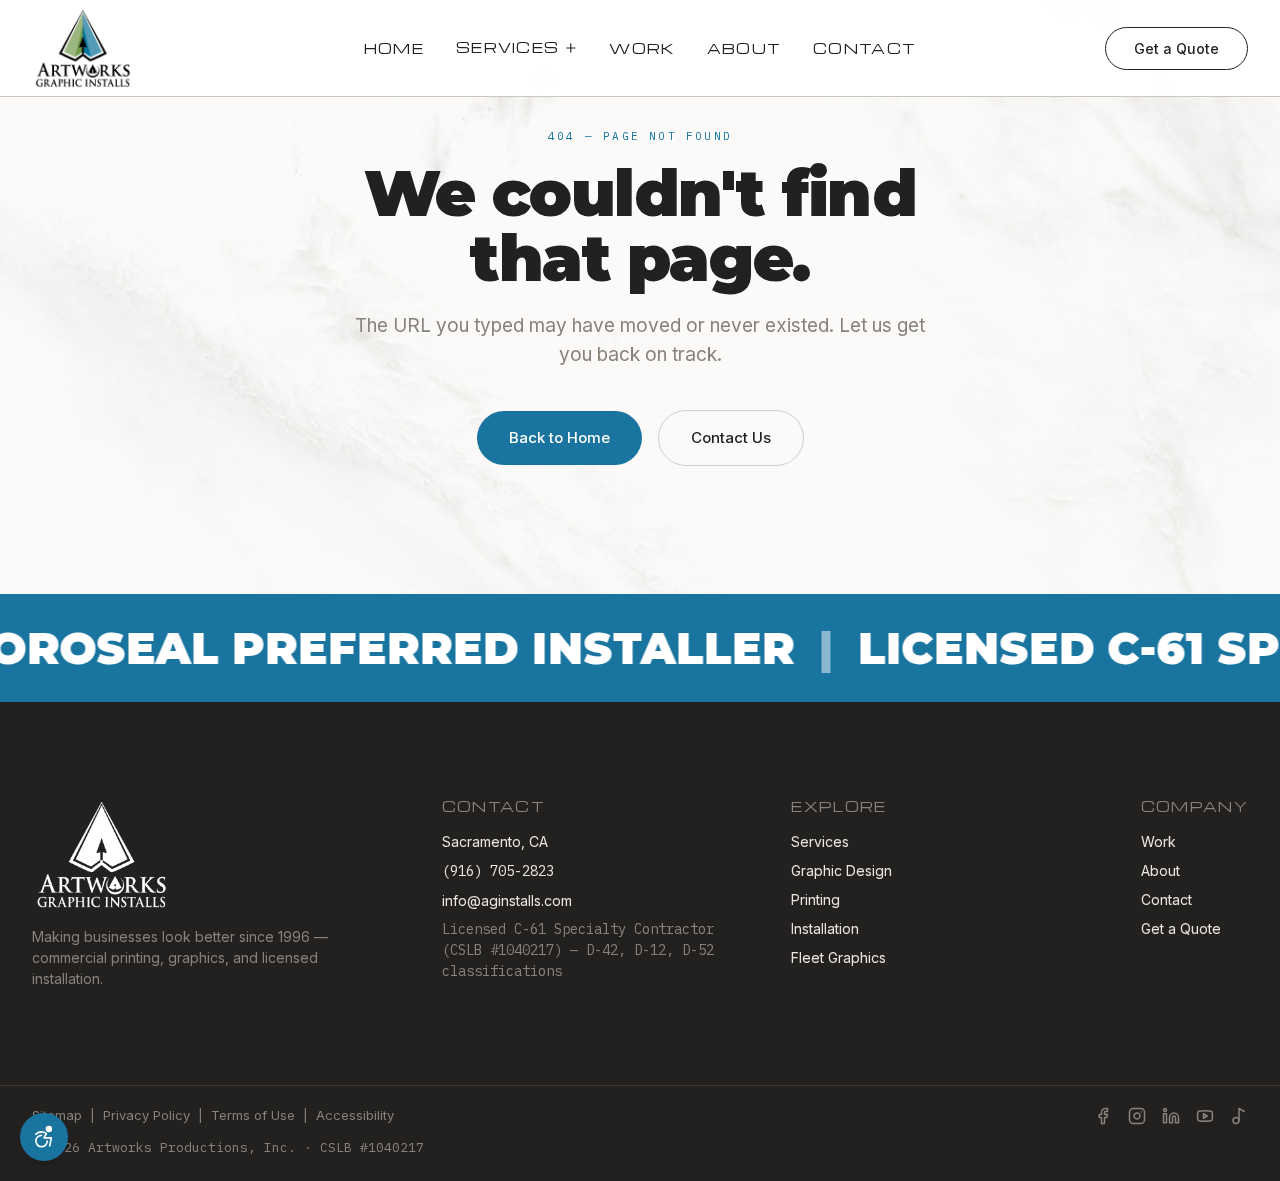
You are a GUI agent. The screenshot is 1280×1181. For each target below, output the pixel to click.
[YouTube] (1205, 1116)
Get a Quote (1176, 48)
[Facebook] (1103, 1116)
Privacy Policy (146, 1115)
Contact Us (731, 437)
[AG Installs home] (83, 48)
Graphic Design (841, 870)
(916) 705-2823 (498, 871)
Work (641, 48)
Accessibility (355, 1115)
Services (507, 47)
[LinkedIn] (1171, 1116)
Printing (815, 899)
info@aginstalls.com (507, 900)
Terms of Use (253, 1115)
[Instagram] (1137, 1116)
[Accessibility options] (44, 1137)
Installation (825, 928)
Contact (864, 48)
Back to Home (559, 437)
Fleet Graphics (838, 957)
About (744, 48)
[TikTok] (1239, 1116)
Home (394, 48)
